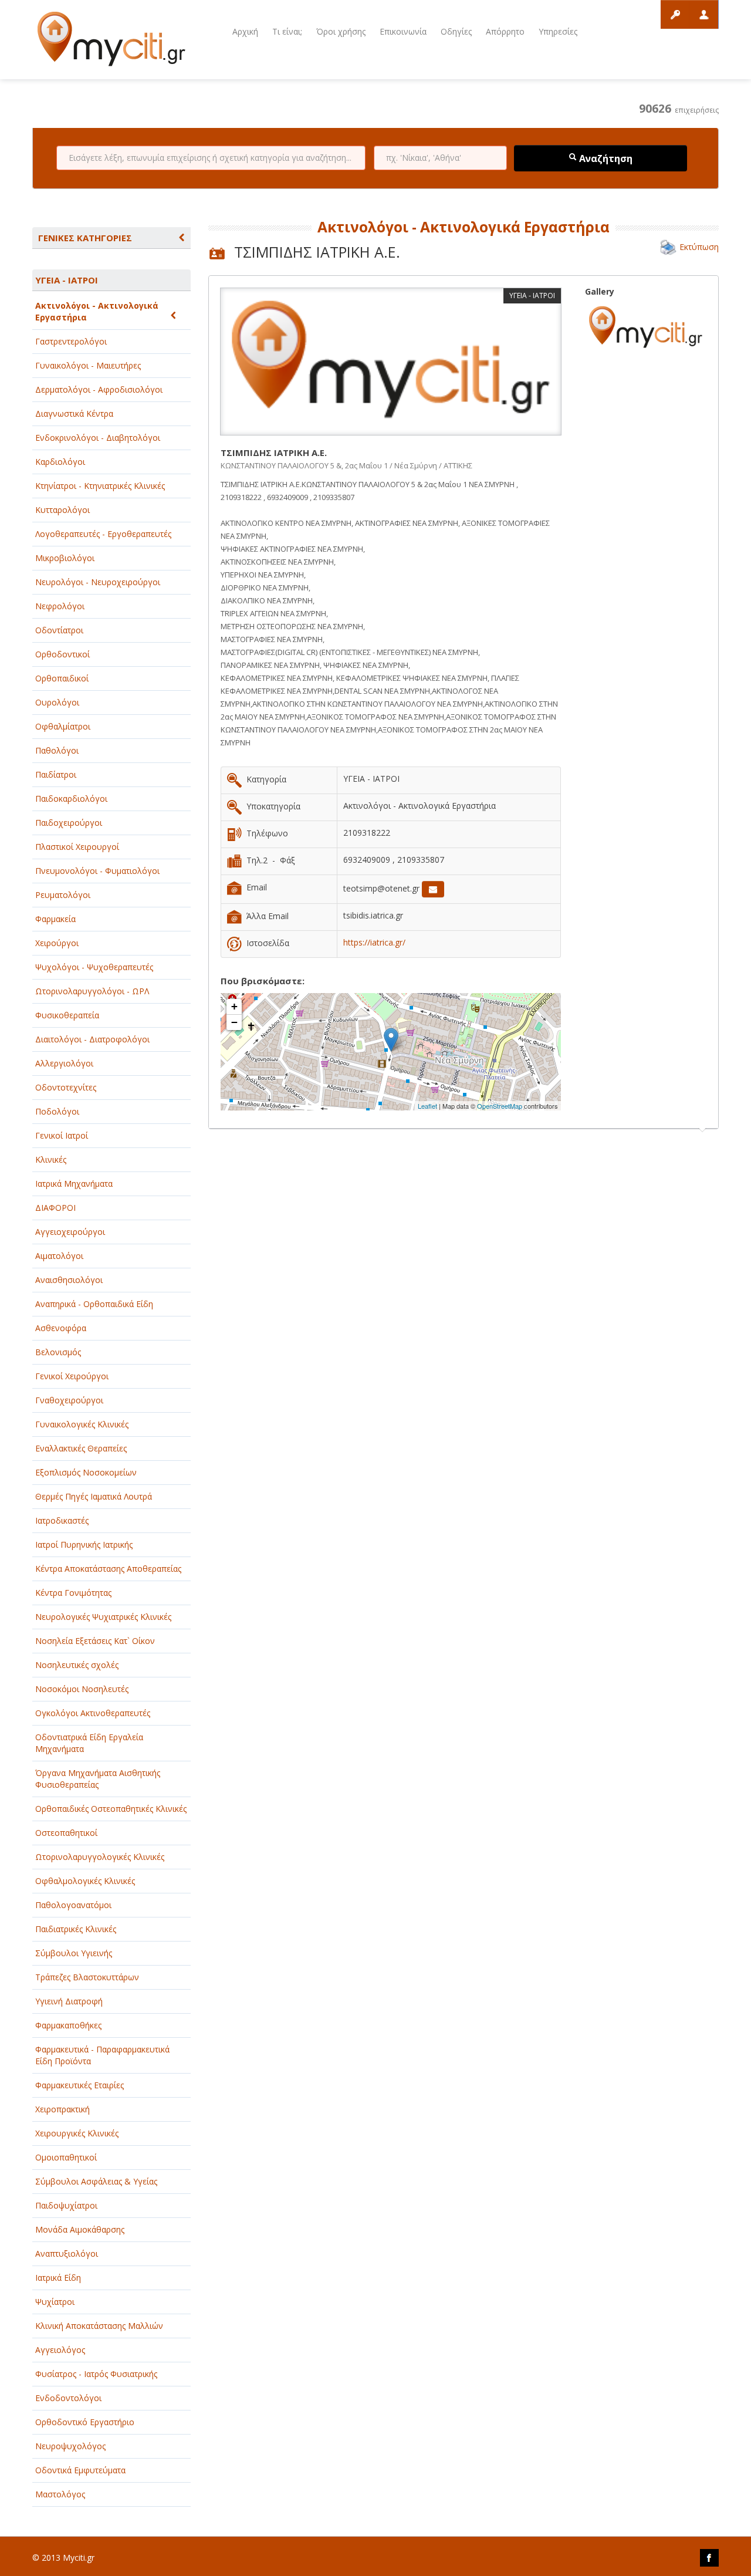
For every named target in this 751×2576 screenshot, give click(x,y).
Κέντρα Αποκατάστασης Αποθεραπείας (108, 1569)
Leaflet (427, 1106)
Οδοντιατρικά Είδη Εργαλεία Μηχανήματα (89, 1743)
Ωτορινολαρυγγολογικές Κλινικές (100, 1857)
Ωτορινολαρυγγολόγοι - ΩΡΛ (92, 991)
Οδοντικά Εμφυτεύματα (80, 2470)
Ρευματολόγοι (63, 895)
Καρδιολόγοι (60, 462)
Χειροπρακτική (62, 2109)
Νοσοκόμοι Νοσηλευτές (82, 1689)
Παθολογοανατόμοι (73, 1905)
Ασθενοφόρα (61, 1328)
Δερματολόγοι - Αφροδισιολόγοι (99, 389)
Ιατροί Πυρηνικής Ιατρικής (84, 1544)
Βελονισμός (58, 1352)
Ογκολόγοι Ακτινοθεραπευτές (93, 1713)
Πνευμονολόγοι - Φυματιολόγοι (97, 871)
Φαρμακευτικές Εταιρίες (80, 2085)
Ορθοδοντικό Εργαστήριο (85, 2422)
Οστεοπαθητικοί (66, 1833)
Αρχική (245, 31)
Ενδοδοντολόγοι (68, 2398)
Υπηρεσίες (558, 31)
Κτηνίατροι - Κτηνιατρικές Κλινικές (100, 486)
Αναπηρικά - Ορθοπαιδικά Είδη (94, 1304)
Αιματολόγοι (59, 1256)
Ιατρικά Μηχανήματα (74, 1184)
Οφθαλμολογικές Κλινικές (85, 1881)
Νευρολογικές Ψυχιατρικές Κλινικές (103, 1617)
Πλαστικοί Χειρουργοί (77, 847)
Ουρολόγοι (57, 702)
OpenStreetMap (500, 1106)
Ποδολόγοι (57, 1111)
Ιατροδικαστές (62, 1520)
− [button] (234, 1022)
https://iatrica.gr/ (374, 942)
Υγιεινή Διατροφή (69, 2001)
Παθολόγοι (57, 750)
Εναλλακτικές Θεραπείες (81, 1448)
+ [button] (234, 1006)
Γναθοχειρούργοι (69, 1400)
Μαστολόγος (60, 2494)
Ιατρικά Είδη (58, 2278)
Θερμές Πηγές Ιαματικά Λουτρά (94, 1496)
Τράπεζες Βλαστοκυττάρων (87, 1977)
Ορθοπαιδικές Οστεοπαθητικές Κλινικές (111, 1809)
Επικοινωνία (403, 31)
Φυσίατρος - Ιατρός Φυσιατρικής (96, 2374)
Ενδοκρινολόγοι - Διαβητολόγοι (98, 438)
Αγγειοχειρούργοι (70, 1232)
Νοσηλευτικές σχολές (77, 1665)
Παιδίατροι (56, 774)
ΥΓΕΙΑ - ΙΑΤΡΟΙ (67, 280)
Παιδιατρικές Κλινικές (76, 1929)
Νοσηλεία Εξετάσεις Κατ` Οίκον (95, 1641)
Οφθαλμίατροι (63, 726)
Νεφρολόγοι (60, 606)
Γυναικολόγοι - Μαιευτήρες (88, 365)
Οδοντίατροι (59, 630)
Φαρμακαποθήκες (68, 2025)
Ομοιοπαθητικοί (66, 2157)
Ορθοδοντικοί (62, 654)
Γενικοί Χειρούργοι (72, 1376)
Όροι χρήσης (341, 31)
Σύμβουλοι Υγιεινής (74, 1953)
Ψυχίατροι (55, 2302)
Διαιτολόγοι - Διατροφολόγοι (92, 1039)
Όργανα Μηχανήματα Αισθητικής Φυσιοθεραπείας (98, 1779)
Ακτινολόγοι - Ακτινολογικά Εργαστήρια (97, 311)
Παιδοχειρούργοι (69, 823)
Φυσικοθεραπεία (67, 1015)
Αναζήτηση (605, 158)
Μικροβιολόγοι (65, 558)
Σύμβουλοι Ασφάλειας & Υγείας (96, 2181)
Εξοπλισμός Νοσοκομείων (86, 1472)
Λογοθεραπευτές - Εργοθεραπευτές (103, 534)
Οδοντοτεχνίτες (66, 1087)
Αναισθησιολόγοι (69, 1280)
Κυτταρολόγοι (62, 510)
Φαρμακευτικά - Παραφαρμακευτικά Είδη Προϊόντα (102, 2055)
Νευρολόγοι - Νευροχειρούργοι (98, 582)
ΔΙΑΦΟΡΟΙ (55, 1208)
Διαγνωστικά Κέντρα (74, 413)
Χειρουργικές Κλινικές (77, 2133)
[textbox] (211, 158)
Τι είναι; (287, 31)
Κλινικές (51, 1159)
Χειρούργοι (57, 943)
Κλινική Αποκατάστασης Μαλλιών (99, 2326)
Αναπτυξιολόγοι (67, 2253)
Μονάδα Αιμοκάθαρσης (80, 2229)
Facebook (709, 2558)
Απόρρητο (505, 31)
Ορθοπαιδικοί (62, 678)
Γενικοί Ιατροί (62, 1135)
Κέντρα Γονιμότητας (73, 1593)
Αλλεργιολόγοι (64, 1063)
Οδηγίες (456, 31)
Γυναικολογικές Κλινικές (82, 1424)
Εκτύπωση (699, 247)
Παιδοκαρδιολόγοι (71, 799)
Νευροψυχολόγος (70, 2446)
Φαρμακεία (55, 919)
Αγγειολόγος (60, 2350)
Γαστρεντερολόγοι (71, 341)
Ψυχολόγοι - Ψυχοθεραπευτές (94, 967)
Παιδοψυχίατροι (66, 2205)
